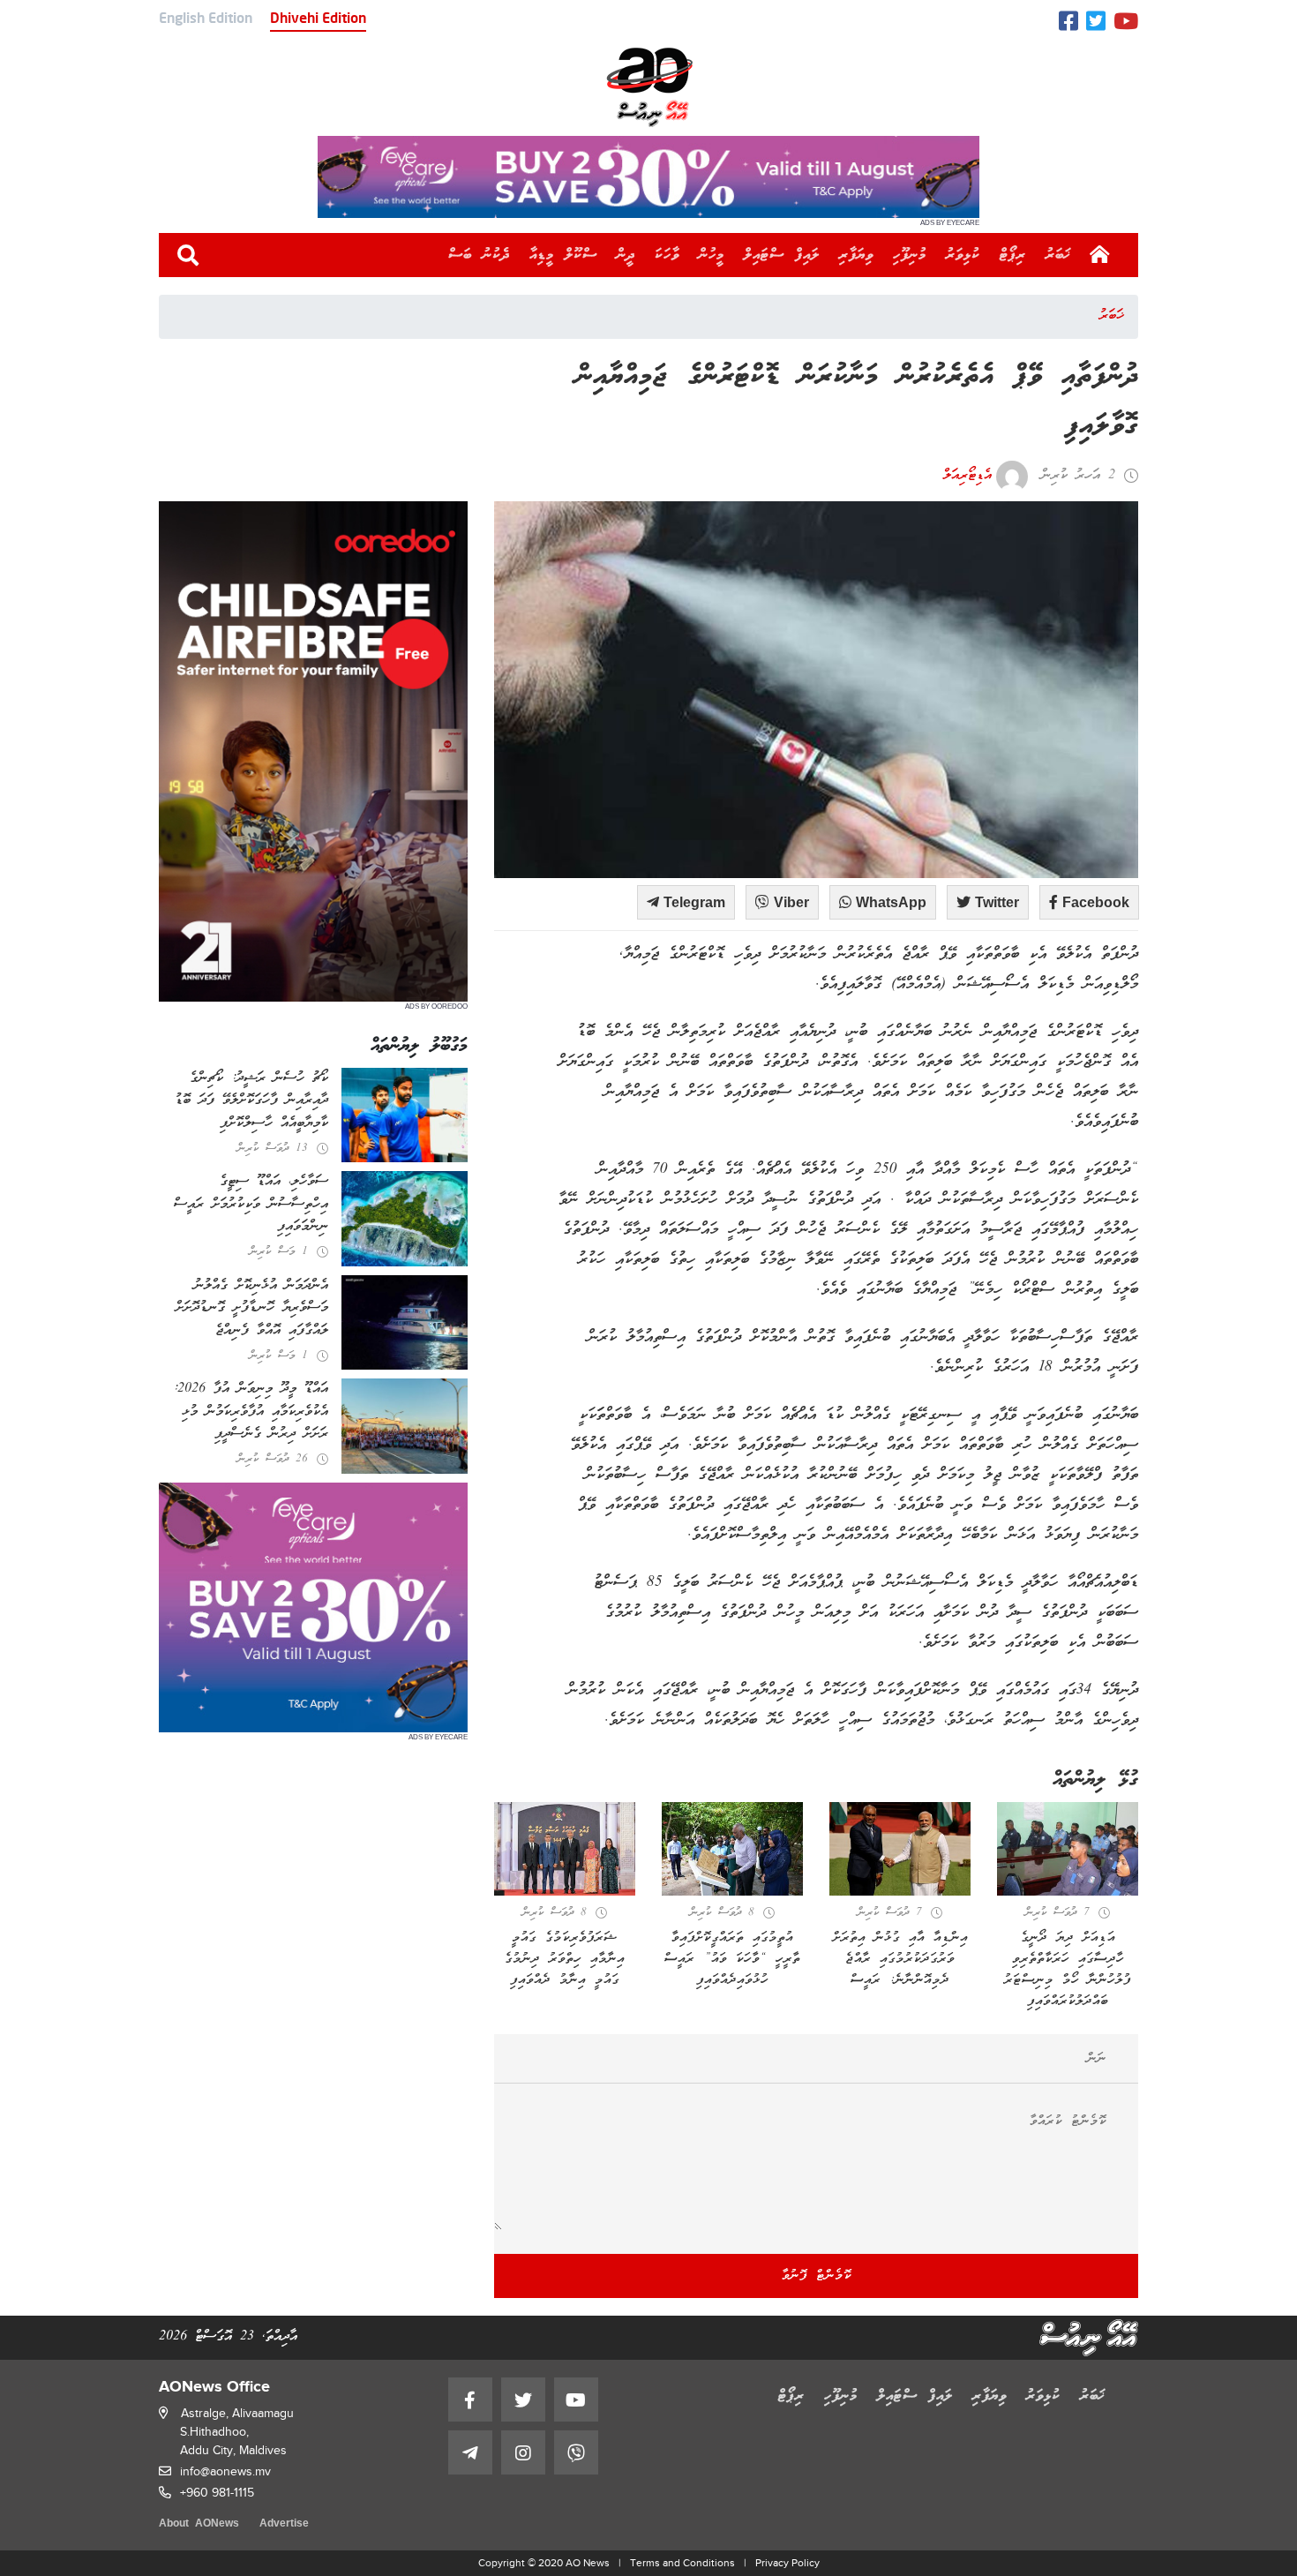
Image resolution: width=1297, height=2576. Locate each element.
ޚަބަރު (1058, 255)
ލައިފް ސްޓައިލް (782, 255)
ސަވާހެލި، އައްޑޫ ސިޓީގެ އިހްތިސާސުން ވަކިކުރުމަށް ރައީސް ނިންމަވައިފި (251, 1204)
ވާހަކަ (667, 255)
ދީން (626, 255)
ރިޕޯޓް (1013, 255)
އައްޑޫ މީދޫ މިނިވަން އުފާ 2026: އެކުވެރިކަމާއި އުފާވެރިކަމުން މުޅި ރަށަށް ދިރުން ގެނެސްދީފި (251, 1412)
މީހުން (712, 255)
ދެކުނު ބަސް (479, 255)
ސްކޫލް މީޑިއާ (563, 255)
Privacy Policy (787, 2563)
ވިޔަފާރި (856, 255)
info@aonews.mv (225, 2471)
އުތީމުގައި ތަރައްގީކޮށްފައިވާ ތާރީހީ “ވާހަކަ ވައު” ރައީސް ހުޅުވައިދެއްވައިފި (732, 1959)
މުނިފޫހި (910, 255)
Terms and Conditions (682, 2563)
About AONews (199, 2524)
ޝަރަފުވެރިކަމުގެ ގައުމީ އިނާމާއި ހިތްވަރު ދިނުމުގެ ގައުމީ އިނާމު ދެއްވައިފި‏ (565, 1959)
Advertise (284, 2524)
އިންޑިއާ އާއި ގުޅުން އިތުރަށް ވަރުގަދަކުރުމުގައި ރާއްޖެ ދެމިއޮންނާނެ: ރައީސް (900, 1959)
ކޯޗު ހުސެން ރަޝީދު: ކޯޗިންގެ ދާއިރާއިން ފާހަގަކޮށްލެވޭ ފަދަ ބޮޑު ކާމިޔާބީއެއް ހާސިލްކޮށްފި (251, 1101)
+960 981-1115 (217, 2493)
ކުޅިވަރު (963, 255)
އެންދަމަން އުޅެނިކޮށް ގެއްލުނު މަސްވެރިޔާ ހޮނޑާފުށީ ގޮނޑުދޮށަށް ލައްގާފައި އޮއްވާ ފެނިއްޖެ (252, 1308)
